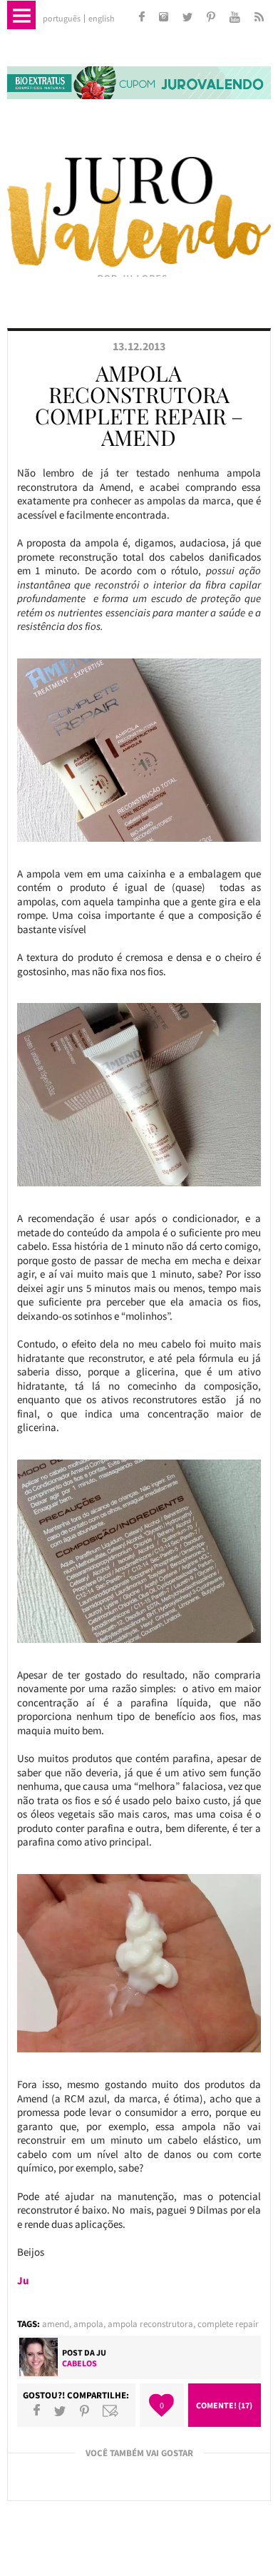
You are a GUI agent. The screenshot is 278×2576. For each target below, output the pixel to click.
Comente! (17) (224, 2405)
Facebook (37, 2410)
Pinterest (84, 2410)
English (102, 19)
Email (110, 2410)
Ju (101, 2352)
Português (62, 19)
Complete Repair (228, 2324)
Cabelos (79, 2363)
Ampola (88, 2324)
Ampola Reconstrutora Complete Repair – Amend (139, 405)
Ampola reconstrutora (150, 2324)
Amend (56, 2324)
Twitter (60, 2410)
